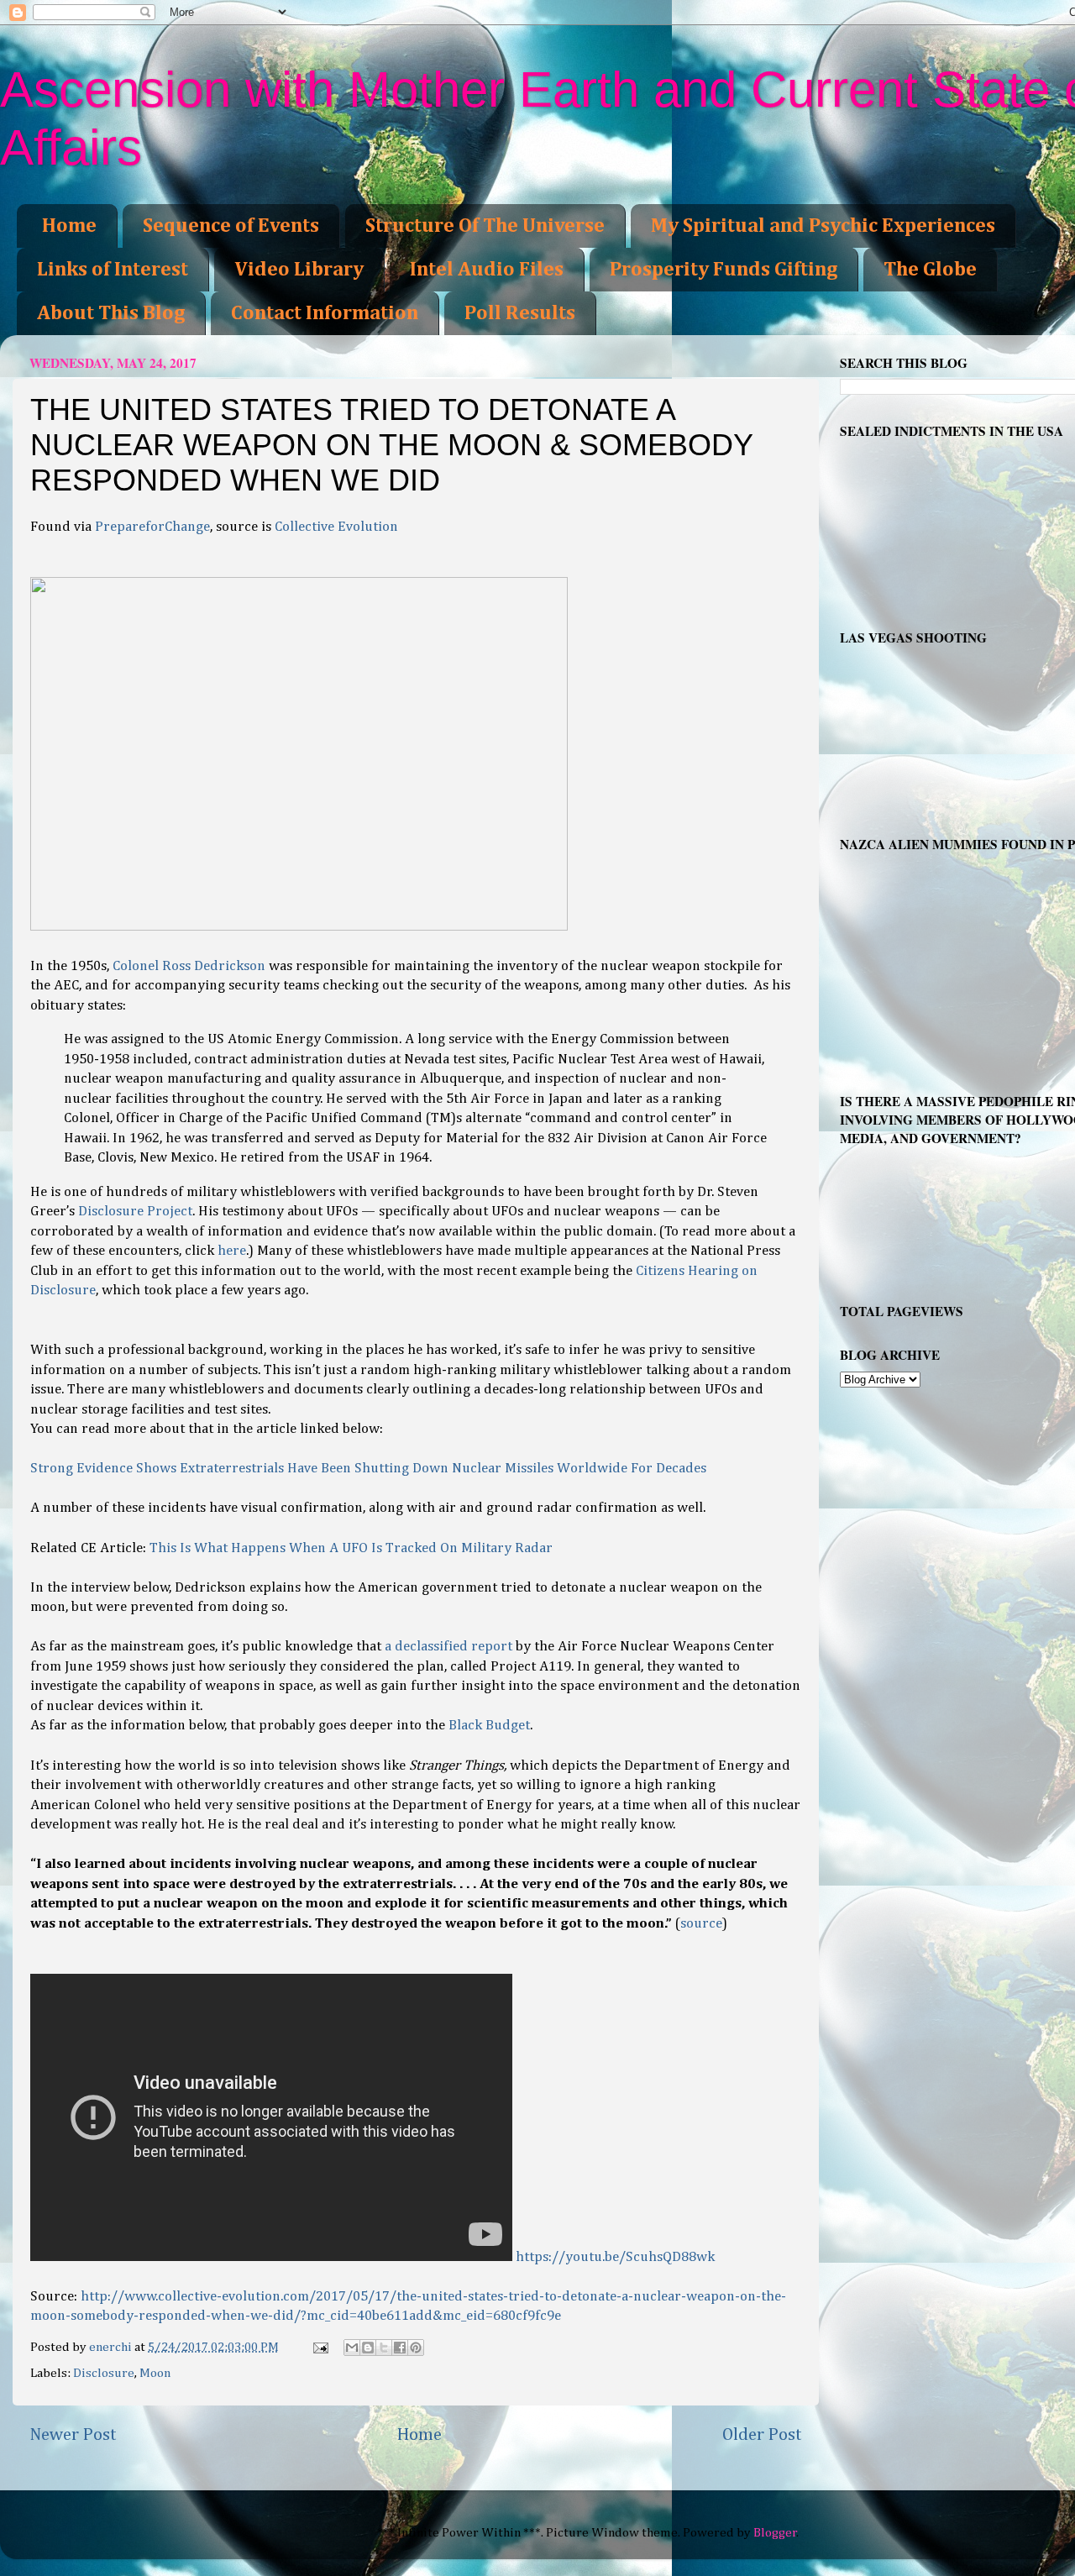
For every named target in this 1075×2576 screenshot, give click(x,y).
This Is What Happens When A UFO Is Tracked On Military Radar (351, 1548)
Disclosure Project (135, 1212)
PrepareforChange (152, 527)
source (701, 1924)
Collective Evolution (336, 527)
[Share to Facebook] (400, 2348)
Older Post (762, 2435)
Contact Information (325, 313)
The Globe (930, 270)
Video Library (299, 270)
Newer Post (73, 2435)
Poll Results (520, 313)
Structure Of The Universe (485, 226)
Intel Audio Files (487, 270)
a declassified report (448, 1647)
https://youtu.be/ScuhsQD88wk (615, 2257)
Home (69, 226)
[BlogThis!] (368, 2348)
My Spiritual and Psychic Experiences (823, 226)
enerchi (112, 2347)
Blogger (775, 2533)
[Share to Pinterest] (416, 2348)
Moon (155, 2373)
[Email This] (352, 2348)
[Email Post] (320, 2347)
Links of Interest (113, 270)
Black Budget (489, 1726)
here (232, 1251)
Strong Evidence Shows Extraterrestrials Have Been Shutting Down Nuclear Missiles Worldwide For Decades (368, 1469)
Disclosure (104, 2373)
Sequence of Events (231, 226)
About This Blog (111, 313)
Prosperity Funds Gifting (724, 270)
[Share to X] (384, 2348)
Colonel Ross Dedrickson (191, 966)
